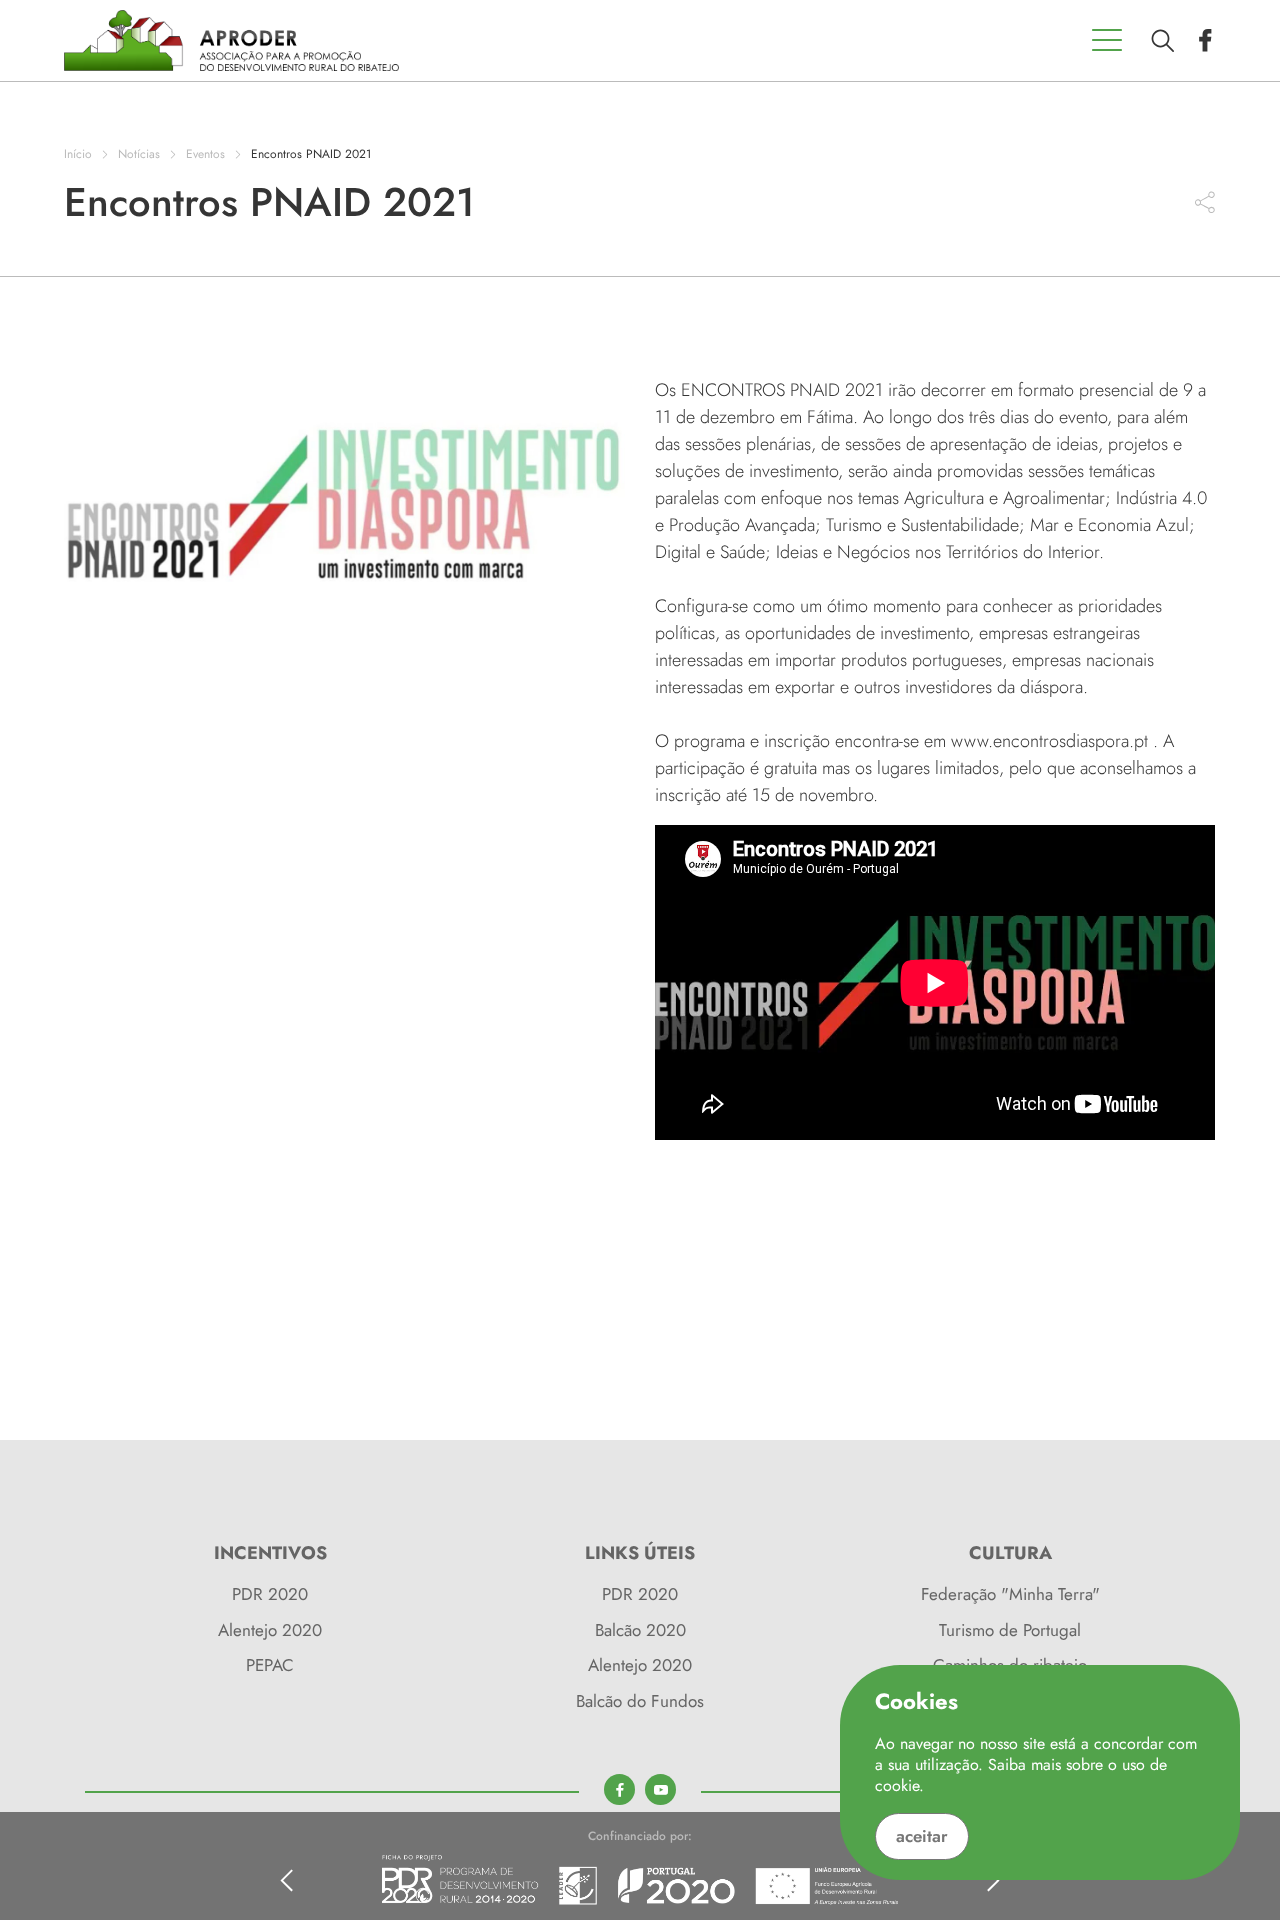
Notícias (139, 154)
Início (78, 154)
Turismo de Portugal (1010, 1630)
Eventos (207, 154)
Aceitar (922, 1836)
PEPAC (270, 1665)
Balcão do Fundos (640, 1701)
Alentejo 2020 (270, 1630)
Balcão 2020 (640, 1630)
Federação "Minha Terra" (1010, 1594)
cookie (897, 1785)
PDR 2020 (270, 1594)
